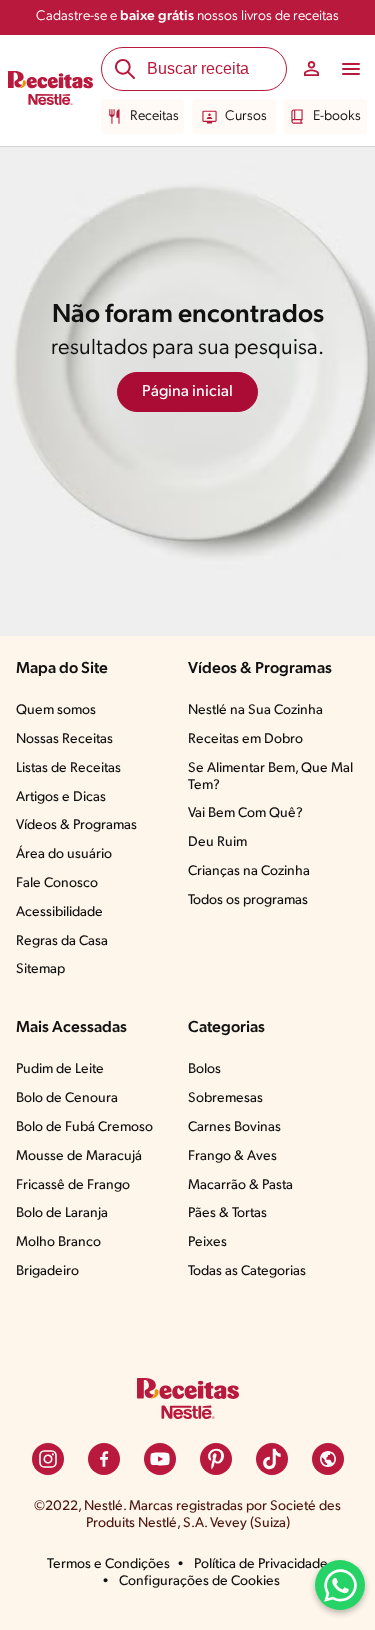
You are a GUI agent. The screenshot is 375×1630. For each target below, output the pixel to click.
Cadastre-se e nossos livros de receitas (187, 16)
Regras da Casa (62, 941)
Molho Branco (58, 1242)
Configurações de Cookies (199, 1581)
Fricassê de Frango (73, 1185)
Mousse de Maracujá (79, 1156)
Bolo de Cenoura (67, 1098)
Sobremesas (225, 1098)
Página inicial (187, 392)
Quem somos (56, 710)
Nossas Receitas (64, 739)
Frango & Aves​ (232, 1156)
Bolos (204, 1069)
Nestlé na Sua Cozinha (255, 710)
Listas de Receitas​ (68, 768)
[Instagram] (48, 1459)
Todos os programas (248, 900)
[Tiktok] (272, 1459)
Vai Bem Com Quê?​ (245, 813)
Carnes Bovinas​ (234, 1127)
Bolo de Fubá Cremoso (84, 1127)
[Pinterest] (216, 1459)
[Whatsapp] (340, 1585)
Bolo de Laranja (62, 1213)
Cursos (246, 116)
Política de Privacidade (261, 1564)
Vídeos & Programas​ (76, 825)
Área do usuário (64, 854)
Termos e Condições (108, 1564)
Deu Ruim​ (217, 842)
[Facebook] (104, 1459)
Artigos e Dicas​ (61, 797)
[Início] (50, 91)
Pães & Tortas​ (227, 1213)
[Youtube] (160, 1459)
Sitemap (40, 969)
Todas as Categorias (247, 1271)
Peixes (207, 1242)
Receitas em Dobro (245, 739)
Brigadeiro (47, 1271)
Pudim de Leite (60, 1069)
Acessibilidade (59, 912)
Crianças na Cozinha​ (249, 871)
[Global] (328, 1459)
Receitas (154, 116)
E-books (337, 116)
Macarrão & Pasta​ (240, 1185)
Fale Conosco (57, 883)
